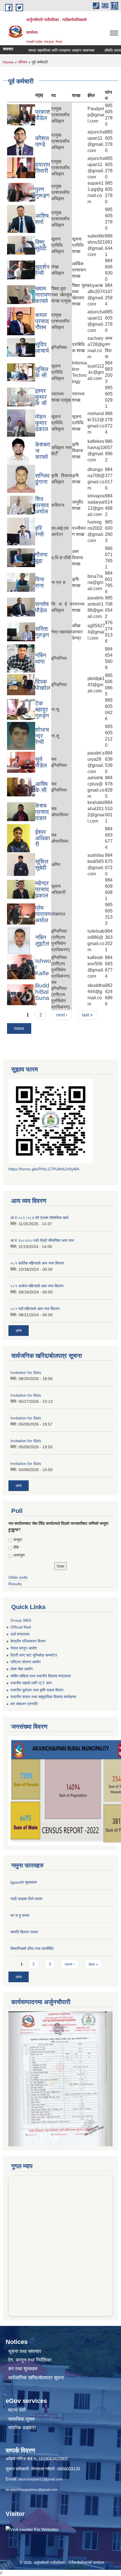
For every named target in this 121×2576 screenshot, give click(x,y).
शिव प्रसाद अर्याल (42, 505)
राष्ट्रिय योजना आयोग (25, 1662)
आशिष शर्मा (42, 219)
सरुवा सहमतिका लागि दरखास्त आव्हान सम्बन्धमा (40, 50)
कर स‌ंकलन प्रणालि (24, 1704)
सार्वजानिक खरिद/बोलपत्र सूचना (36, 2327)
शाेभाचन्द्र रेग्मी (42, 736)
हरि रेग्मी (40, 531)
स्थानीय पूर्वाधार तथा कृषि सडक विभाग (37, 1690)
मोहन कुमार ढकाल (42, 423)
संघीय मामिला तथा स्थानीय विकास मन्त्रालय (41, 1676)
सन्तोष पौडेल (42, 607)
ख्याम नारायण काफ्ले (43, 295)
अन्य (19, 1331)
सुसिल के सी (42, 372)
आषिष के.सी (41, 787)
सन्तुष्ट (18, 1540)
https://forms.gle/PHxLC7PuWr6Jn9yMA (44, 1169)
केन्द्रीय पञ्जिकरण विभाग (28, 1641)
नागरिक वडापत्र (22, 2377)
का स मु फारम (20, 1915)
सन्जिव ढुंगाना (42, 479)
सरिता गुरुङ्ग (42, 632)
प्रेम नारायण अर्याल (43, 914)
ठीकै (16, 1547)
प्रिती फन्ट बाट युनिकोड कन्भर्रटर (34, 1655)
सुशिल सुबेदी (42, 865)
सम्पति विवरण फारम (24, 1932)
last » (87, 1015)
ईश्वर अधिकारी (43, 838)
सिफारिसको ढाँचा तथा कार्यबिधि (32, 1949)
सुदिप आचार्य (42, 347)
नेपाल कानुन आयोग (24, 1648)
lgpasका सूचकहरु (24, 1882)
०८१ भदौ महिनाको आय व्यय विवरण (35, 1309)
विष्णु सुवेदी (41, 245)
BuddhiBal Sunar (42, 995)
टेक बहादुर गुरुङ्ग (42, 709)
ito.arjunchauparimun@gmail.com (32, 2439)
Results (15, 1584)
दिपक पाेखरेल (43, 685)
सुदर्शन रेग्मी (42, 270)
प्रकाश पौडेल (43, 115)
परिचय (23, 62)
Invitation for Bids (26, 1372)
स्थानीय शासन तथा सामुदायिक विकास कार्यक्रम (43, 1697)
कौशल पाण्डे (42, 141)
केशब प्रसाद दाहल (42, 812)
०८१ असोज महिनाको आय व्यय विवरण (37, 1286)
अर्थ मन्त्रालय (20, 1634)
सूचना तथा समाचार (25, 2301)
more (19, 1028)
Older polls (18, 1577)
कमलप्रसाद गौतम (42, 321)
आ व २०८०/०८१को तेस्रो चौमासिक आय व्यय (42, 1240)
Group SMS (21, 1620)
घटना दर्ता (17, 2360)
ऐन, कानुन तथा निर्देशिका (30, 2310)
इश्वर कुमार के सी (41, 397)
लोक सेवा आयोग (22, 1669)
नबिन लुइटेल (42, 940)
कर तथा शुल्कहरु (23, 2319)
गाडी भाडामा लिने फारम (26, 1899)
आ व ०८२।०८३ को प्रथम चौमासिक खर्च (39, 1218)
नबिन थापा (41, 658)
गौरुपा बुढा (41, 558)
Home (8, 62)
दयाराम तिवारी (43, 168)
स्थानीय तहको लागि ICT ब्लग (31, 1683)
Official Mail (21, 1627)
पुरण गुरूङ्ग (42, 192)
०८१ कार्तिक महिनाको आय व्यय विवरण (37, 1263)
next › (62, 1015)
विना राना (40, 582)
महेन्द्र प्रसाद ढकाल (42, 889)
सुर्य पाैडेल (41, 762)
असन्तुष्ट (19, 1555)
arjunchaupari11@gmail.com (40, 2429)
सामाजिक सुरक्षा (21, 2369)
